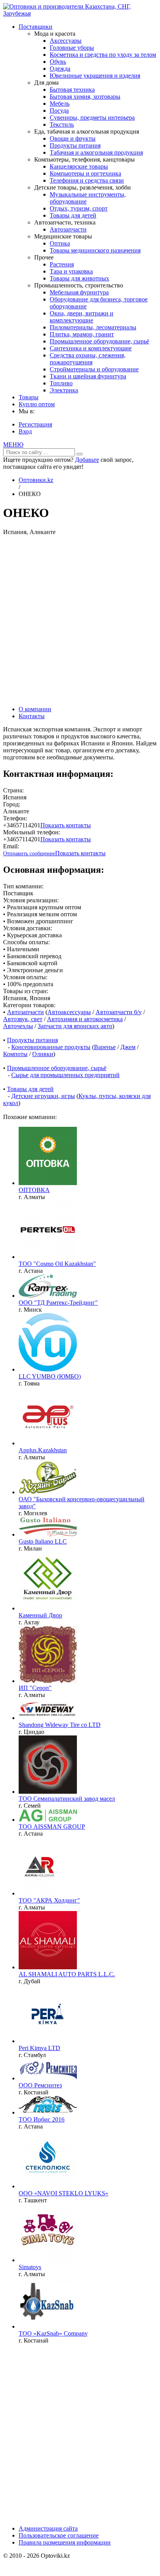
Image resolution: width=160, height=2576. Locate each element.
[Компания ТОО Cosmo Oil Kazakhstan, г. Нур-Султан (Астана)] (48, 1257)
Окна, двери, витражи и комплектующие (82, 317)
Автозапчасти (68, 229)
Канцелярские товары (79, 166)
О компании (35, 709)
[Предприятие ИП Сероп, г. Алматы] (48, 1681)
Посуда (59, 111)
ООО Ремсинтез (40, 2085)
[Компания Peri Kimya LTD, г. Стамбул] (48, 2041)
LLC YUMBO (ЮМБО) (50, 1376)
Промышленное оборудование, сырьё (99, 341)
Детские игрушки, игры (43, 1096)
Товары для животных (79, 278)
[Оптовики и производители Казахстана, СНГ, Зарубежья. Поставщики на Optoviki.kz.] (80, 13)
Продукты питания (75, 145)
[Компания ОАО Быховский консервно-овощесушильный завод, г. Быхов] (48, 1492)
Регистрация (35, 424)
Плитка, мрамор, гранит (82, 334)
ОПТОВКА (34, 1190)
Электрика (64, 390)
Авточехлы (18, 1026)
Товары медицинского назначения (95, 250)
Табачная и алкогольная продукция (96, 152)
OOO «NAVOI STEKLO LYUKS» (63, 2193)
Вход (25, 431)
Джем (128, 1047)
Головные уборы (72, 48)
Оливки (43, 1054)
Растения (62, 264)
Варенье (105, 1047)
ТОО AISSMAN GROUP (52, 1827)
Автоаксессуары (69, 1012)
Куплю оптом (37, 404)
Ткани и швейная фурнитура (88, 376)
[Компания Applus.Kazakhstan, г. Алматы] (48, 1443)
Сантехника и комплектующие (91, 348)
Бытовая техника (72, 90)
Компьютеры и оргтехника (85, 173)
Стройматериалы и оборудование (94, 369)
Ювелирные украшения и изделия (95, 76)
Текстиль (62, 124)
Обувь (58, 62)
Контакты (32, 716)
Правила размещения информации (65, 2542)
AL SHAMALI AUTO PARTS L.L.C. (67, 1974)
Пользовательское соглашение (59, 2535)
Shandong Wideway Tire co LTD (60, 1725)
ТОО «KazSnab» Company (53, 2333)
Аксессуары (66, 41)
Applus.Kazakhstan (43, 1450)
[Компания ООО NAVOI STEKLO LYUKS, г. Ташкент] (48, 2186)
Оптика (60, 243)
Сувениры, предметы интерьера (92, 117)
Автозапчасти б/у (119, 1012)
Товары (29, 397)
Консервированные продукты (51, 1047)
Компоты (15, 1054)
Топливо (61, 383)
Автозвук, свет (23, 1019)
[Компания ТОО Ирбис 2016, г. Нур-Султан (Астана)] (48, 2112)
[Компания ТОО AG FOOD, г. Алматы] (48, 1183)
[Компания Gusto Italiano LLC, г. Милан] (48, 1534)
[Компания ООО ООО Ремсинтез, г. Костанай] (48, 2078)
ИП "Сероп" (35, 1688)
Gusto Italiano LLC (43, 1541)
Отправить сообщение (29, 854)
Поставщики (36, 27)
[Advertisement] (80, 620)
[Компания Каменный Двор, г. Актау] (48, 1608)
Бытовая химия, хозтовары (85, 97)
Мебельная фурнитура (79, 292)
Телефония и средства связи (87, 180)
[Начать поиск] (80, 454)
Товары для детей (73, 215)
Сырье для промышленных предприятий (65, 1075)
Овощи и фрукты (73, 138)
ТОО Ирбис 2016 (42, 2119)
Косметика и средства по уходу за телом (103, 55)
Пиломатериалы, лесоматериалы (93, 327)
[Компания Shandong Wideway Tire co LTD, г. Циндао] (48, 1718)
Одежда (60, 69)
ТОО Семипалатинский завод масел (67, 1799)
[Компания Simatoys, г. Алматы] (48, 2260)
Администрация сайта (48, 2528)
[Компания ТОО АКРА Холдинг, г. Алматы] (39, 1893)
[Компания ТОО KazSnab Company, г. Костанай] (48, 2326)
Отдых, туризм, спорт (79, 208)
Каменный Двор (40, 1615)
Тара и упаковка (71, 271)
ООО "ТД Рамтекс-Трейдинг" (58, 1303)
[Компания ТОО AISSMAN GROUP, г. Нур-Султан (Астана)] (48, 1820)
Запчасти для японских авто (75, 1026)
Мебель (60, 104)
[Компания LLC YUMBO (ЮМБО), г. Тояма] (48, 1369)
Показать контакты (66, 825)
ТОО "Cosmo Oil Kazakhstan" (57, 1264)
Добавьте (87, 460)
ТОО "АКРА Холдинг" (49, 1900)
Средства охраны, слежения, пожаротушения (88, 359)
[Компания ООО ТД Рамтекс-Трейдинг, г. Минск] (48, 1296)
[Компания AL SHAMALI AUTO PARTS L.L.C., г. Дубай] (48, 1967)
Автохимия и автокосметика (85, 1019)
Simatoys (30, 2267)
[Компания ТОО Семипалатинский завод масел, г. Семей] (48, 1792)
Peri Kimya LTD (39, 2048)
